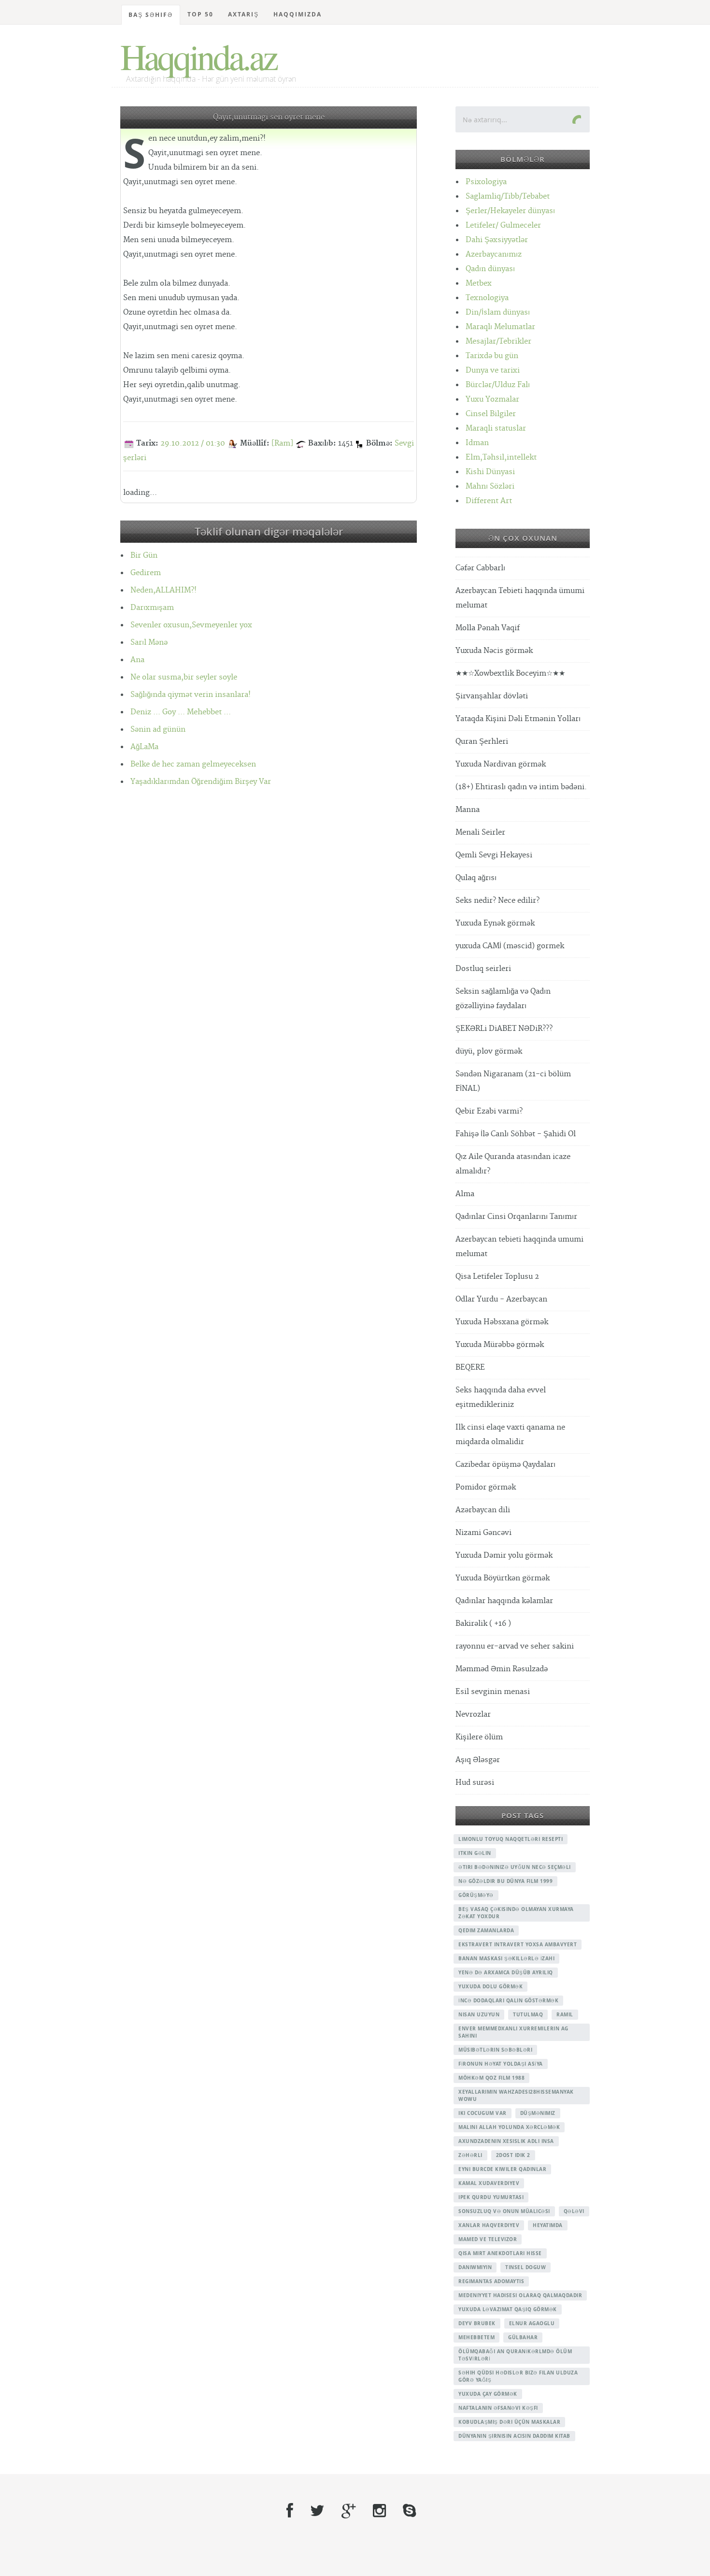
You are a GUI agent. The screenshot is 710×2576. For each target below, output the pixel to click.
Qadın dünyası (490, 269)
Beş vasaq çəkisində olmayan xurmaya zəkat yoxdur (516, 1913)
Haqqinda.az (198, 56)
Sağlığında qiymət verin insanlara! (191, 695)
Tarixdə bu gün (492, 356)
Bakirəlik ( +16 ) (483, 1624)
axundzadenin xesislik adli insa (506, 2141)
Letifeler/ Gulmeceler (503, 225)
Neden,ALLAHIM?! (163, 590)
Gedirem (146, 573)
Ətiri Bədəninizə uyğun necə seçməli (515, 1867)
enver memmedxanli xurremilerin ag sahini (513, 2032)
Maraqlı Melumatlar (500, 327)
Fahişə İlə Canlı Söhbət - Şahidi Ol (516, 1134)
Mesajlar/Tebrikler (498, 341)
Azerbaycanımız (494, 254)
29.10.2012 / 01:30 (193, 443)
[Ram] (282, 443)
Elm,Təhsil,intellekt (501, 457)
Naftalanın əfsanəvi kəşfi (498, 2408)
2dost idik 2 (513, 2155)
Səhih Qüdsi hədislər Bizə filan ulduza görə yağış (518, 2376)
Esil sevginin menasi (493, 1692)
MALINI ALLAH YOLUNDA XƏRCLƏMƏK (509, 2127)
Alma (465, 1194)
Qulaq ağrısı (476, 878)
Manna (468, 810)
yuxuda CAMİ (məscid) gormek (510, 946)
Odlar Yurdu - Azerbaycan (501, 1299)
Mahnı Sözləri (490, 486)
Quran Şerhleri (482, 742)
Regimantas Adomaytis (491, 2281)
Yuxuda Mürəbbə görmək (500, 1345)
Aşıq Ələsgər (478, 1760)
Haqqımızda (298, 14)
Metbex (479, 283)
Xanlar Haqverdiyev (489, 2225)
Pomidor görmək (486, 1487)
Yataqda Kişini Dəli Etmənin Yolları (518, 719)
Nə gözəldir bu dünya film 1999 (505, 1881)
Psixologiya (486, 182)
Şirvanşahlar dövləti (492, 696)
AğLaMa (144, 747)
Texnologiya (487, 298)
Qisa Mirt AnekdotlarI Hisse (500, 2253)
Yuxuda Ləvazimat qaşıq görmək (508, 2309)
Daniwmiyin (475, 2267)
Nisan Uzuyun (479, 2014)
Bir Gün (144, 556)
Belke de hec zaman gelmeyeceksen (193, 764)
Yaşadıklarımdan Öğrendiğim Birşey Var (201, 782)
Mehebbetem (476, 2337)
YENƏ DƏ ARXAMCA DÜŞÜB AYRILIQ (506, 1972)
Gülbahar (523, 2337)
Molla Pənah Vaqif (488, 628)
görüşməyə (476, 1895)
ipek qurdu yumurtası (491, 2197)
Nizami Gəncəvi (483, 1533)
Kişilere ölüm (479, 1737)
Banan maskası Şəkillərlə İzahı (506, 1958)
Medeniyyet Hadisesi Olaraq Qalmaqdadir (520, 2295)
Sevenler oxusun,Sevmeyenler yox (191, 625)
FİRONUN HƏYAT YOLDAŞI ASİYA (501, 2064)
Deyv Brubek (477, 2323)
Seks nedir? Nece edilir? (497, 901)
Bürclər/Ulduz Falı (498, 385)
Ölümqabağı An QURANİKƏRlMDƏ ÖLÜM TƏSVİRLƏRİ (515, 2355)
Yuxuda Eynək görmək (495, 923)
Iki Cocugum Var (483, 2113)
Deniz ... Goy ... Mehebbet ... (181, 712)
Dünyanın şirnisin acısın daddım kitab (514, 2436)
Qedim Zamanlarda (486, 1930)
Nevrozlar (473, 1715)
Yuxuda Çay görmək (488, 2394)
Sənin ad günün (158, 730)
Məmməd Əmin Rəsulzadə (502, 1669)
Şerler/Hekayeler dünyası (510, 211)
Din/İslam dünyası (498, 312)
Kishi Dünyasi (490, 472)
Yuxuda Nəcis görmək (494, 651)
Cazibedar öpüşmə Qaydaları (505, 1465)
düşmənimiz (538, 2113)
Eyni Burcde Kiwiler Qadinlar (502, 2169)
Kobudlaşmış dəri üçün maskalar (509, 2422)
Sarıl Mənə (149, 643)
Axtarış (243, 14)
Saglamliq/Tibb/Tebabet (508, 196)
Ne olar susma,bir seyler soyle (184, 677)
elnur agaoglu (532, 2323)
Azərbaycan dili (483, 1510)
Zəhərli (470, 2155)
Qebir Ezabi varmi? (489, 1111)
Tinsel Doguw (525, 2267)
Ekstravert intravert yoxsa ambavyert (518, 1944)
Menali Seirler (480, 832)
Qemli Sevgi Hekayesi (494, 855)
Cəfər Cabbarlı (480, 568)
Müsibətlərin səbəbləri (495, 2050)
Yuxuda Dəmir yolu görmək (504, 1556)
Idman (477, 443)
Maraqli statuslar (496, 428)
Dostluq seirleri (483, 969)
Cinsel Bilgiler (491, 414)
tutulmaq (528, 2014)
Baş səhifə (151, 15)
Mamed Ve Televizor (488, 2239)
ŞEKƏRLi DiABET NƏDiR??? (504, 1029)
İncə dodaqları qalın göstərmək (508, 2000)
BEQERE (470, 1368)
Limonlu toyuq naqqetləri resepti (511, 1839)
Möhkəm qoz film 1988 (491, 2078)
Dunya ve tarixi (493, 370)
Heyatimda (548, 2225)
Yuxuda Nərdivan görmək (501, 764)
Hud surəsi (475, 1783)
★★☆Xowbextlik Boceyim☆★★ (510, 673)
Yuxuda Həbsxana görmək (502, 1322)
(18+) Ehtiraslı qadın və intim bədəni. (521, 787)
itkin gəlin (475, 1853)
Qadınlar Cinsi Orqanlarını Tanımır (516, 1217)
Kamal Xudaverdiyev (489, 2183)
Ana (137, 660)
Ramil (565, 2014)
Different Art (489, 501)
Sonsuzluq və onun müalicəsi (504, 2211)
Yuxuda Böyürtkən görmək (503, 1578)
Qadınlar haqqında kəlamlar (504, 1601)
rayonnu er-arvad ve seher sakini (515, 1646)
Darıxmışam (152, 608)
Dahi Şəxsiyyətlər (497, 240)
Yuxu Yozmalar (492, 399)
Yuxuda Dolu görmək (490, 1986)
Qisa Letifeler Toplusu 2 (497, 1277)
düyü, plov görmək (489, 1051)
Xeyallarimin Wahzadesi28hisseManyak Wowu (516, 2095)
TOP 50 (200, 14)
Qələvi (574, 2211)
